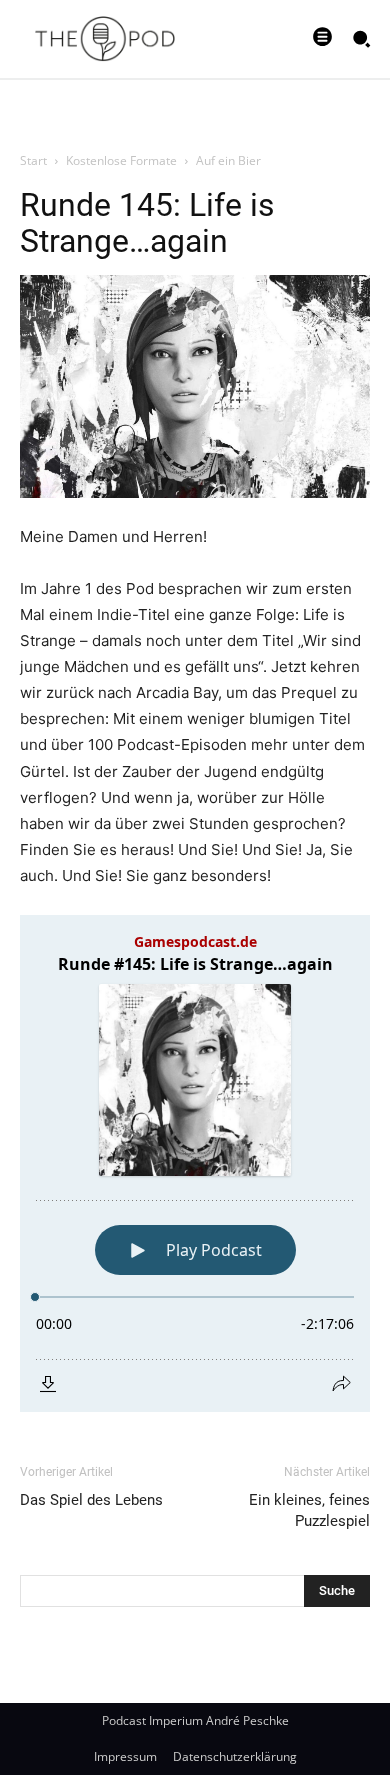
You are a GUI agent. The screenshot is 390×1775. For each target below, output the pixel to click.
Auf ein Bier (228, 160)
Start (33, 160)
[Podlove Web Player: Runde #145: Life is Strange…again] (195, 1163)
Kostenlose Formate (121, 160)
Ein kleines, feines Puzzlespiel (309, 1510)
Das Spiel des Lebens (91, 1500)
